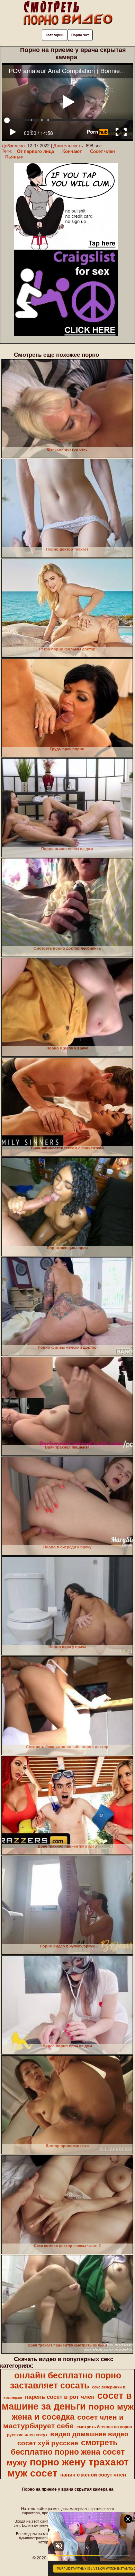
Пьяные (14, 157)
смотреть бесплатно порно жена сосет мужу (66, 2453)
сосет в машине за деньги (67, 2401)
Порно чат (80, 35)
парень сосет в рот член (60, 2397)
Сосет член (102, 151)
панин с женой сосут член (93, 2475)
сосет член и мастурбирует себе (63, 2422)
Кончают (72, 151)
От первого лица (35, 151)
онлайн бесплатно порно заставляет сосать (66, 2380)
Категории (55, 35)
